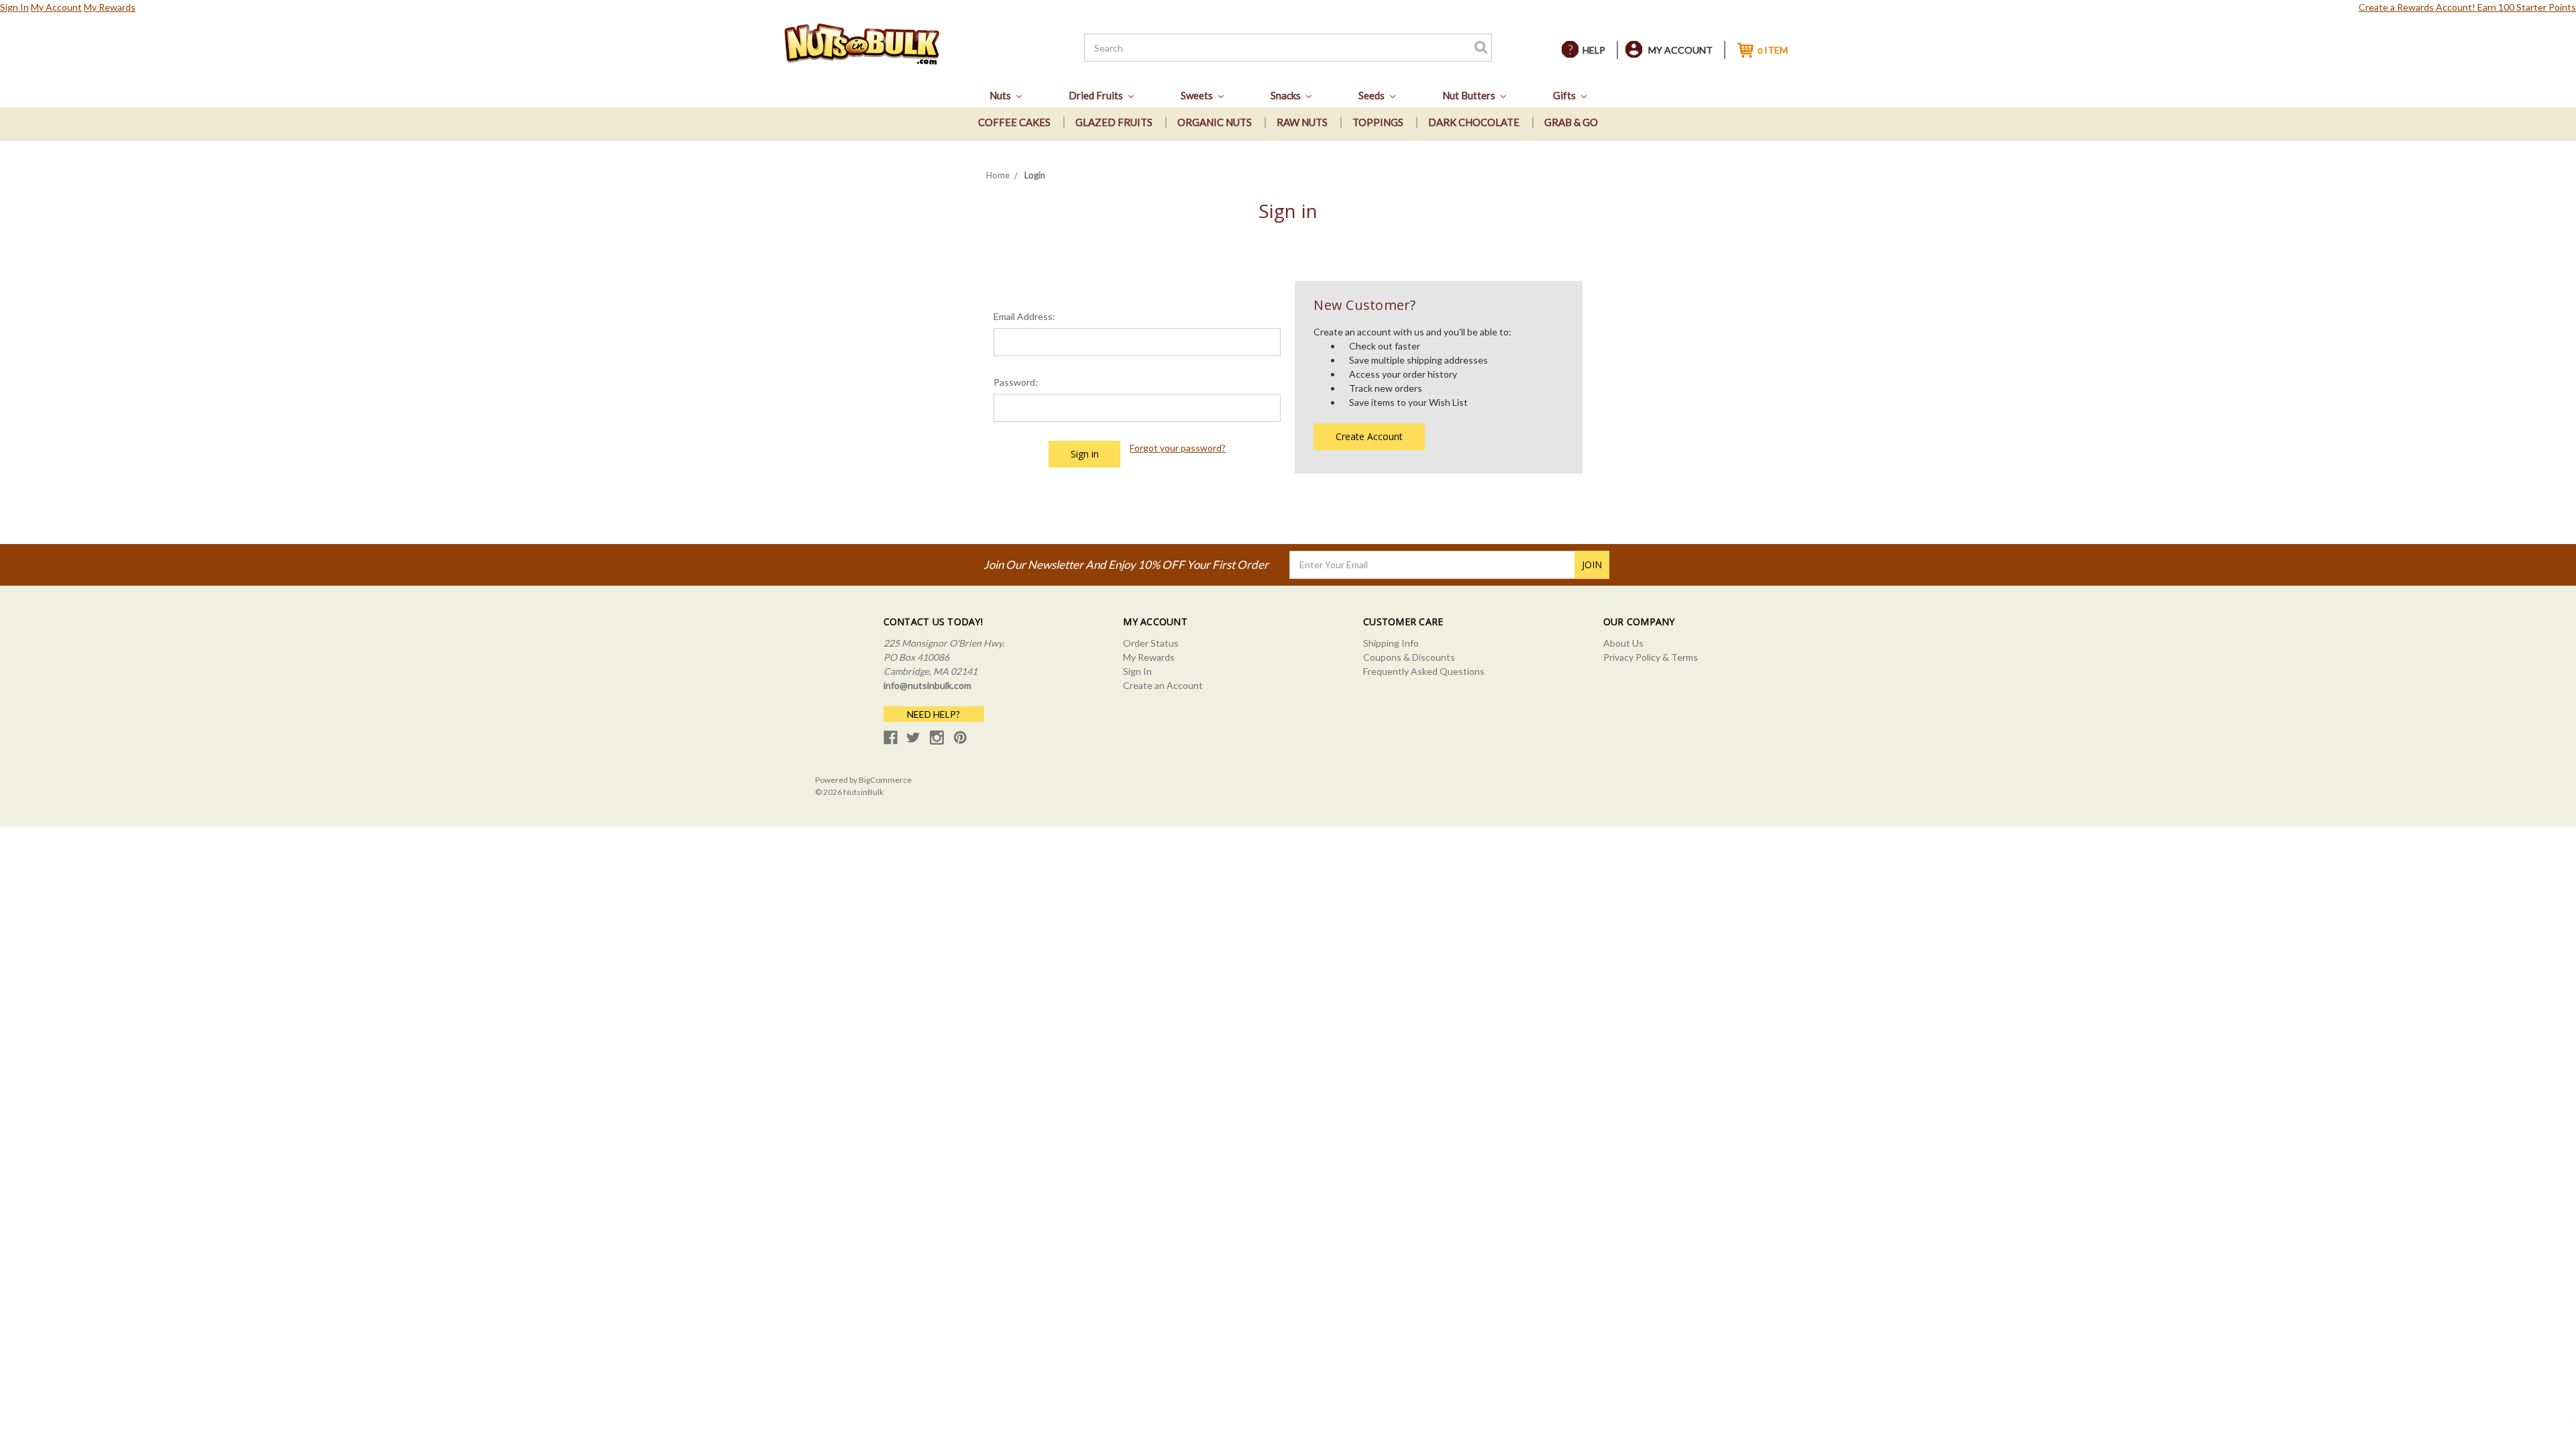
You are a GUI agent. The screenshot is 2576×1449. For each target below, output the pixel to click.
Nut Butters (1470, 95)
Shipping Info (1391, 643)
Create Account (1369, 436)
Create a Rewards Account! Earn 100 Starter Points (2467, 7)
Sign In (14, 7)
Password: (1016, 382)
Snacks (1287, 95)
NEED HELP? (933, 714)
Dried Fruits (1097, 95)
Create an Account (1163, 685)
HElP (1594, 50)
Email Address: (1024, 316)
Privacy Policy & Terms (1651, 657)
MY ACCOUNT (1680, 50)
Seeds (1373, 95)
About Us (1623, 643)
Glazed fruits (1114, 122)
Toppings (1378, 122)
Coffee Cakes (1014, 122)
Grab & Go (1571, 122)
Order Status (1151, 643)
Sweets (1198, 95)
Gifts (1565, 95)
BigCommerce (885, 780)
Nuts (1001, 95)
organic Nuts (1215, 122)
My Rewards (110, 7)
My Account (56, 7)
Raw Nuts (1302, 122)
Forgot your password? (1178, 448)
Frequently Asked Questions (1424, 671)
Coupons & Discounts (1409, 657)
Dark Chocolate (1474, 122)
